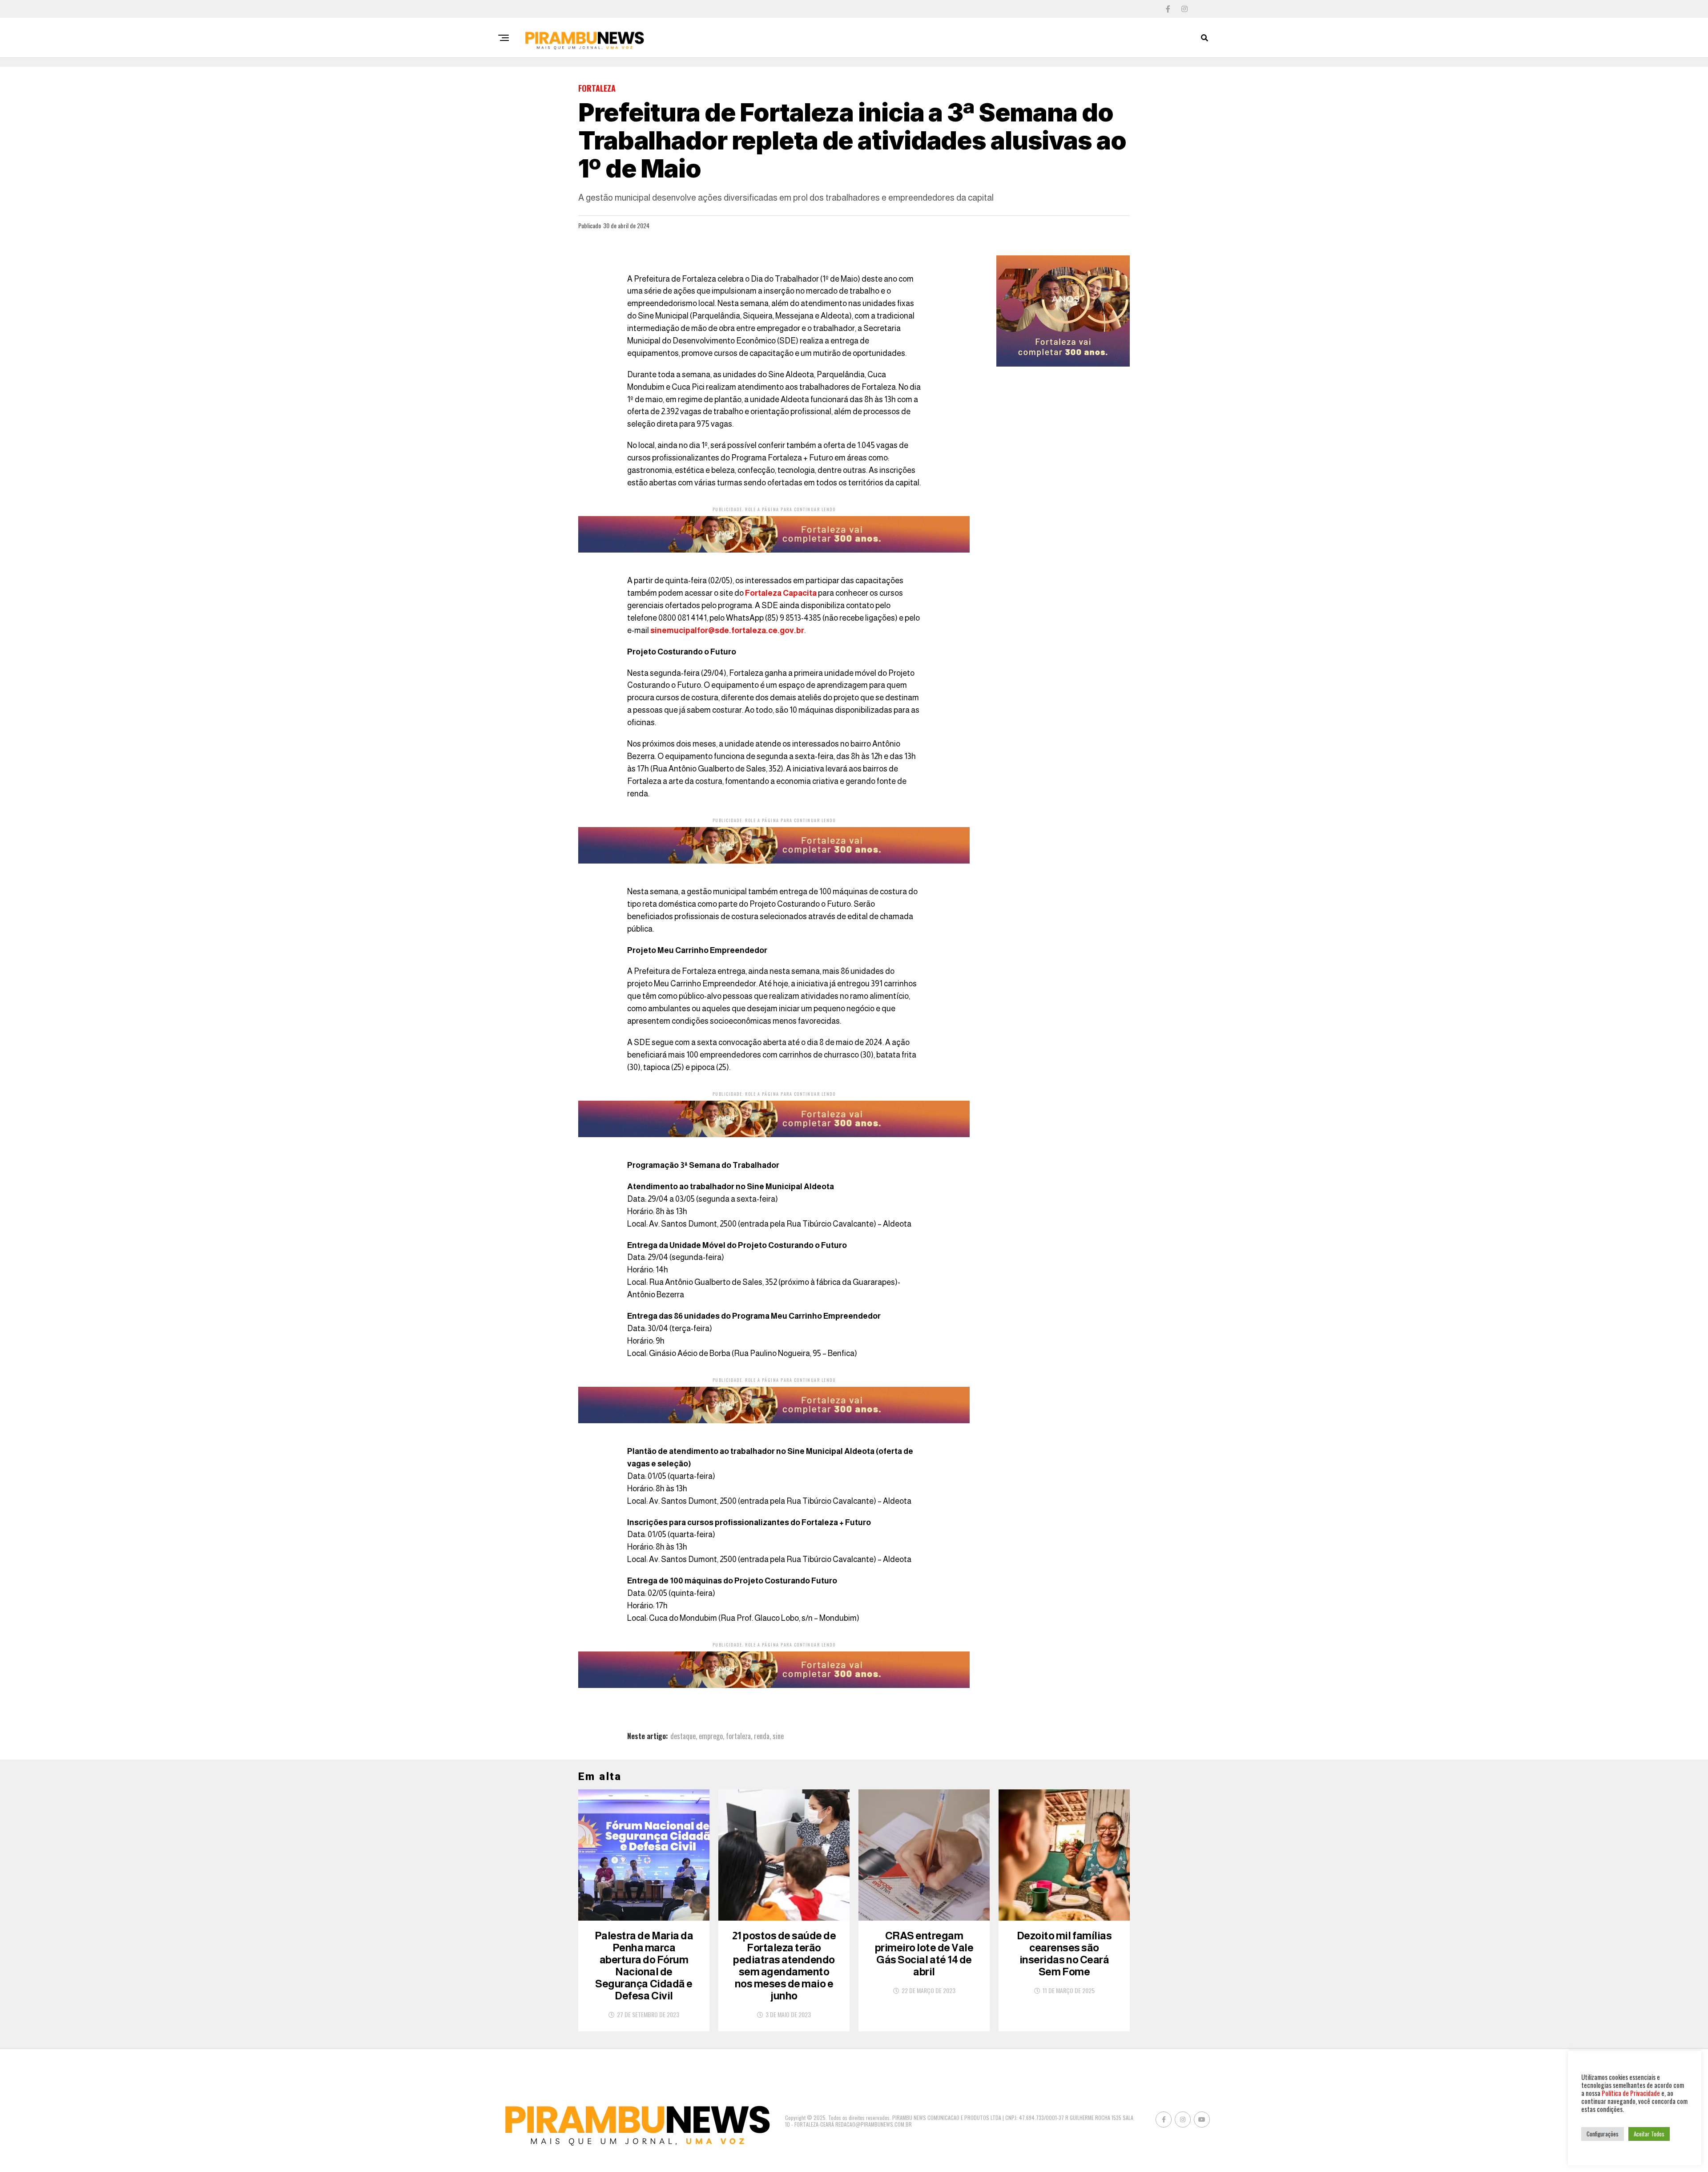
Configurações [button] (1603, 2134)
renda (762, 1736)
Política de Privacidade (1631, 2093)
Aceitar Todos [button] (1649, 2134)
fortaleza (738, 1736)
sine (778, 1736)
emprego (711, 1736)
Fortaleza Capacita (781, 593)
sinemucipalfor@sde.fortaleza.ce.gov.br (727, 630)
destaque (683, 1736)
